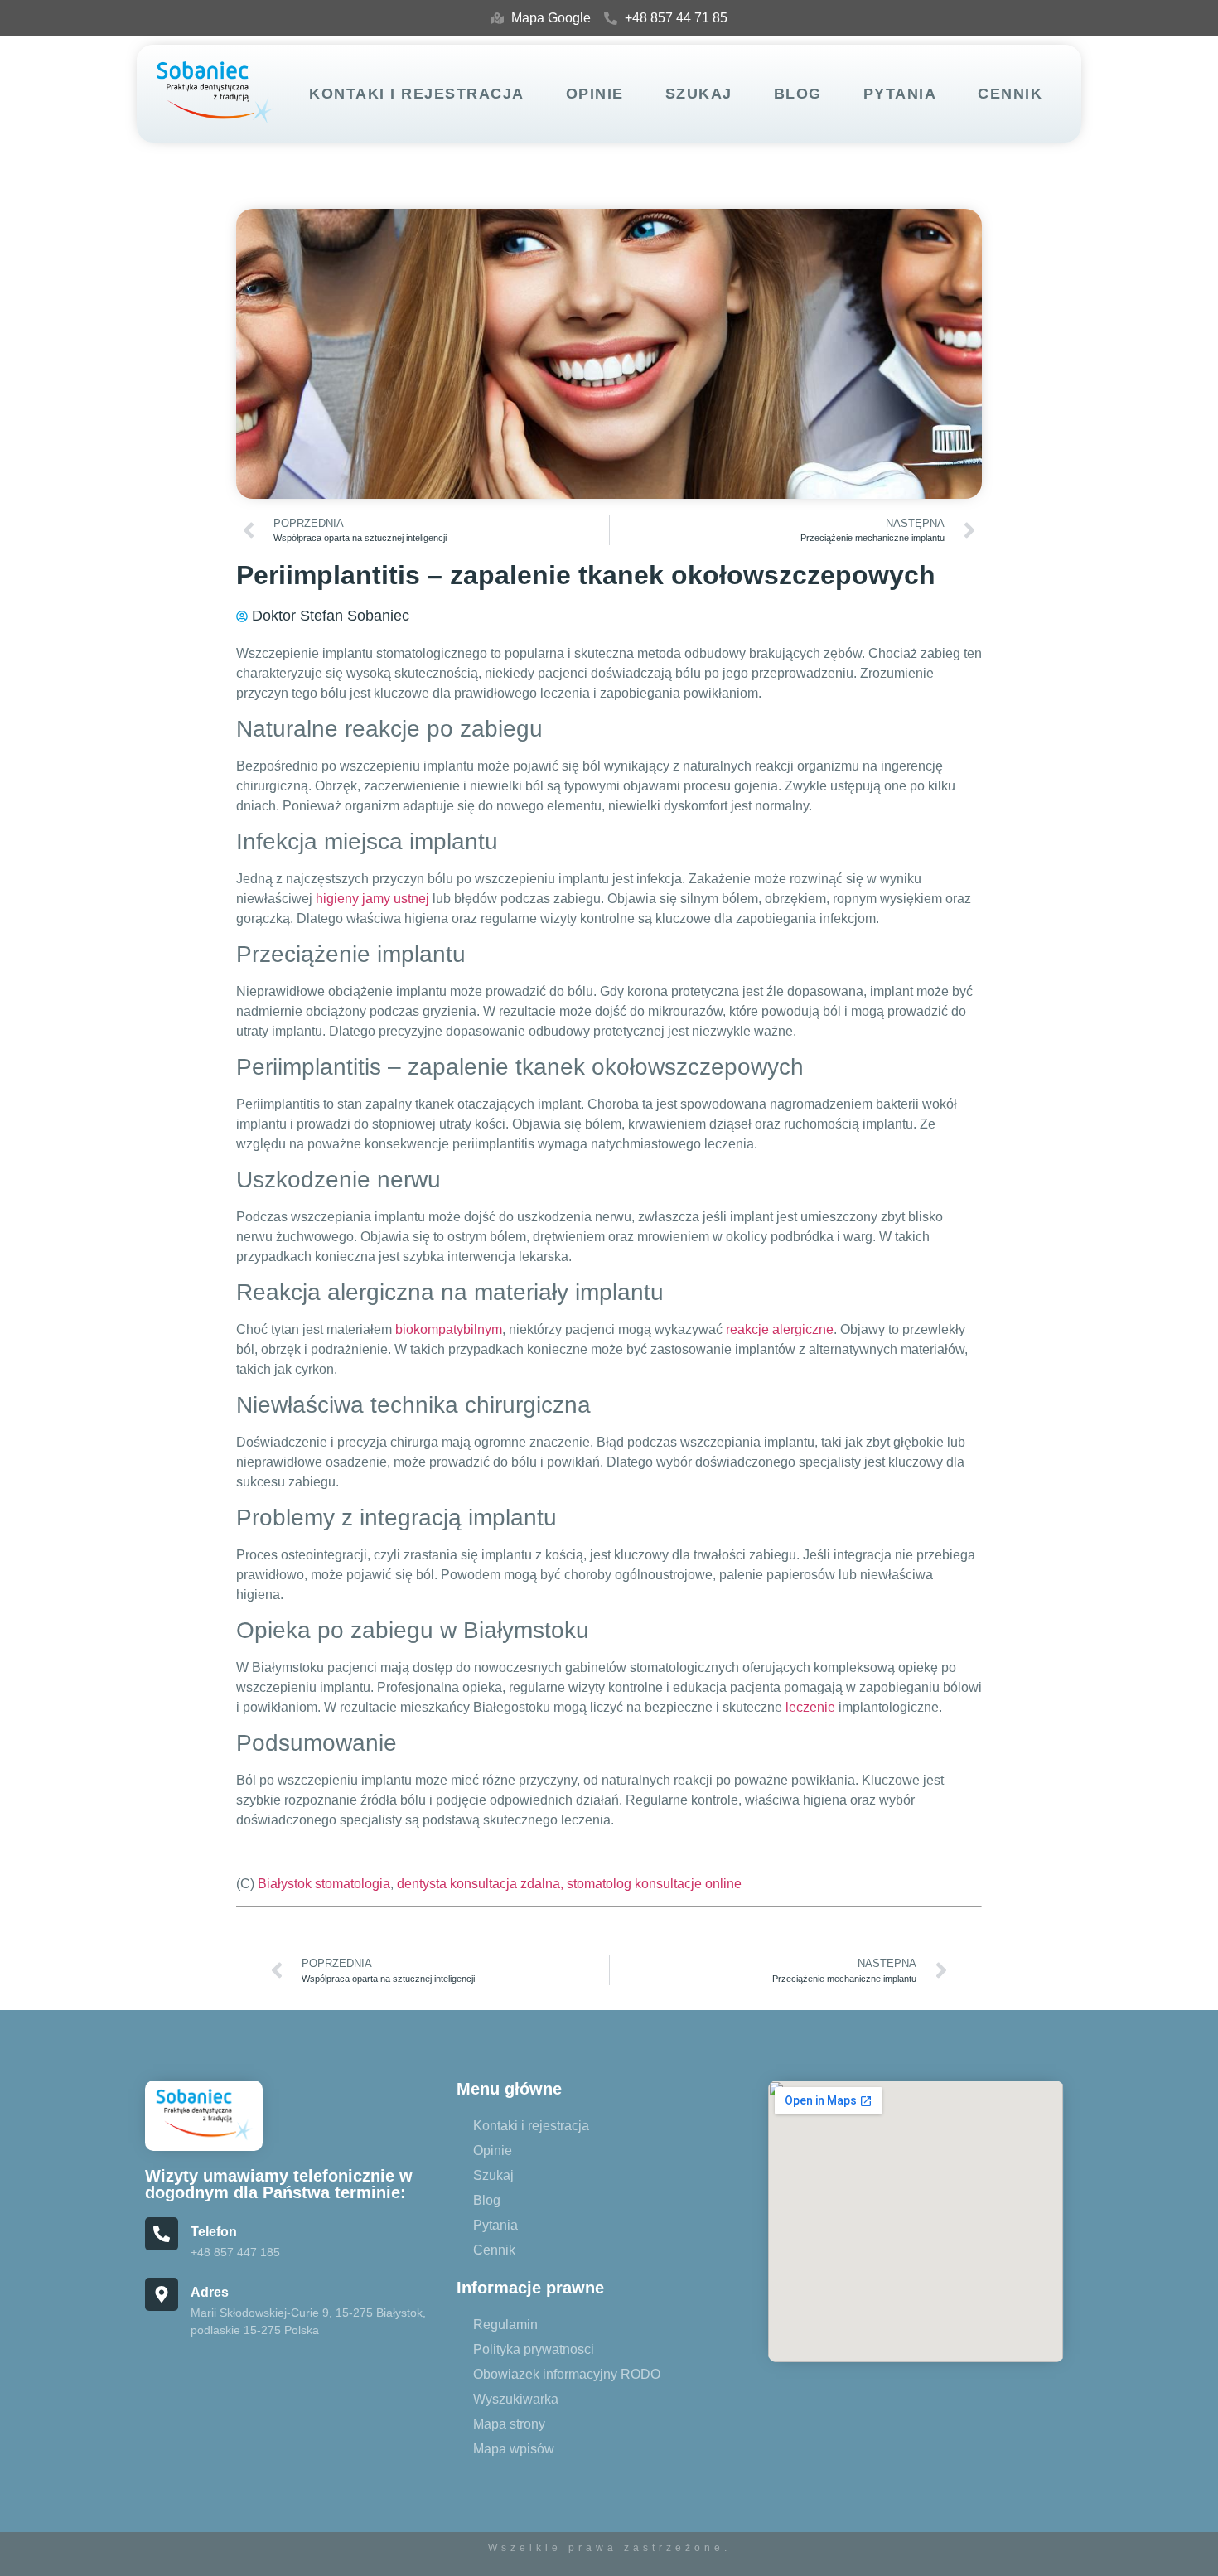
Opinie (595, 94)
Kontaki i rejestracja (417, 94)
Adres (210, 2292)
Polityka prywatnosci (534, 2349)
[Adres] (162, 2294)
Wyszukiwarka (516, 2399)
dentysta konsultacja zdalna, (480, 1884)
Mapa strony (509, 2424)
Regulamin (505, 2325)
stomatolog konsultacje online (654, 1884)
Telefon (214, 2232)
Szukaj (699, 94)
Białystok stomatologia (324, 1884)
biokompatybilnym (449, 1329)
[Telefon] (162, 2234)
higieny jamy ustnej (372, 899)
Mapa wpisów (514, 2449)
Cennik (1010, 94)
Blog (798, 94)
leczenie (810, 1707)
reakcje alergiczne (780, 1329)
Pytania (900, 94)
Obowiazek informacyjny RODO (567, 2374)
